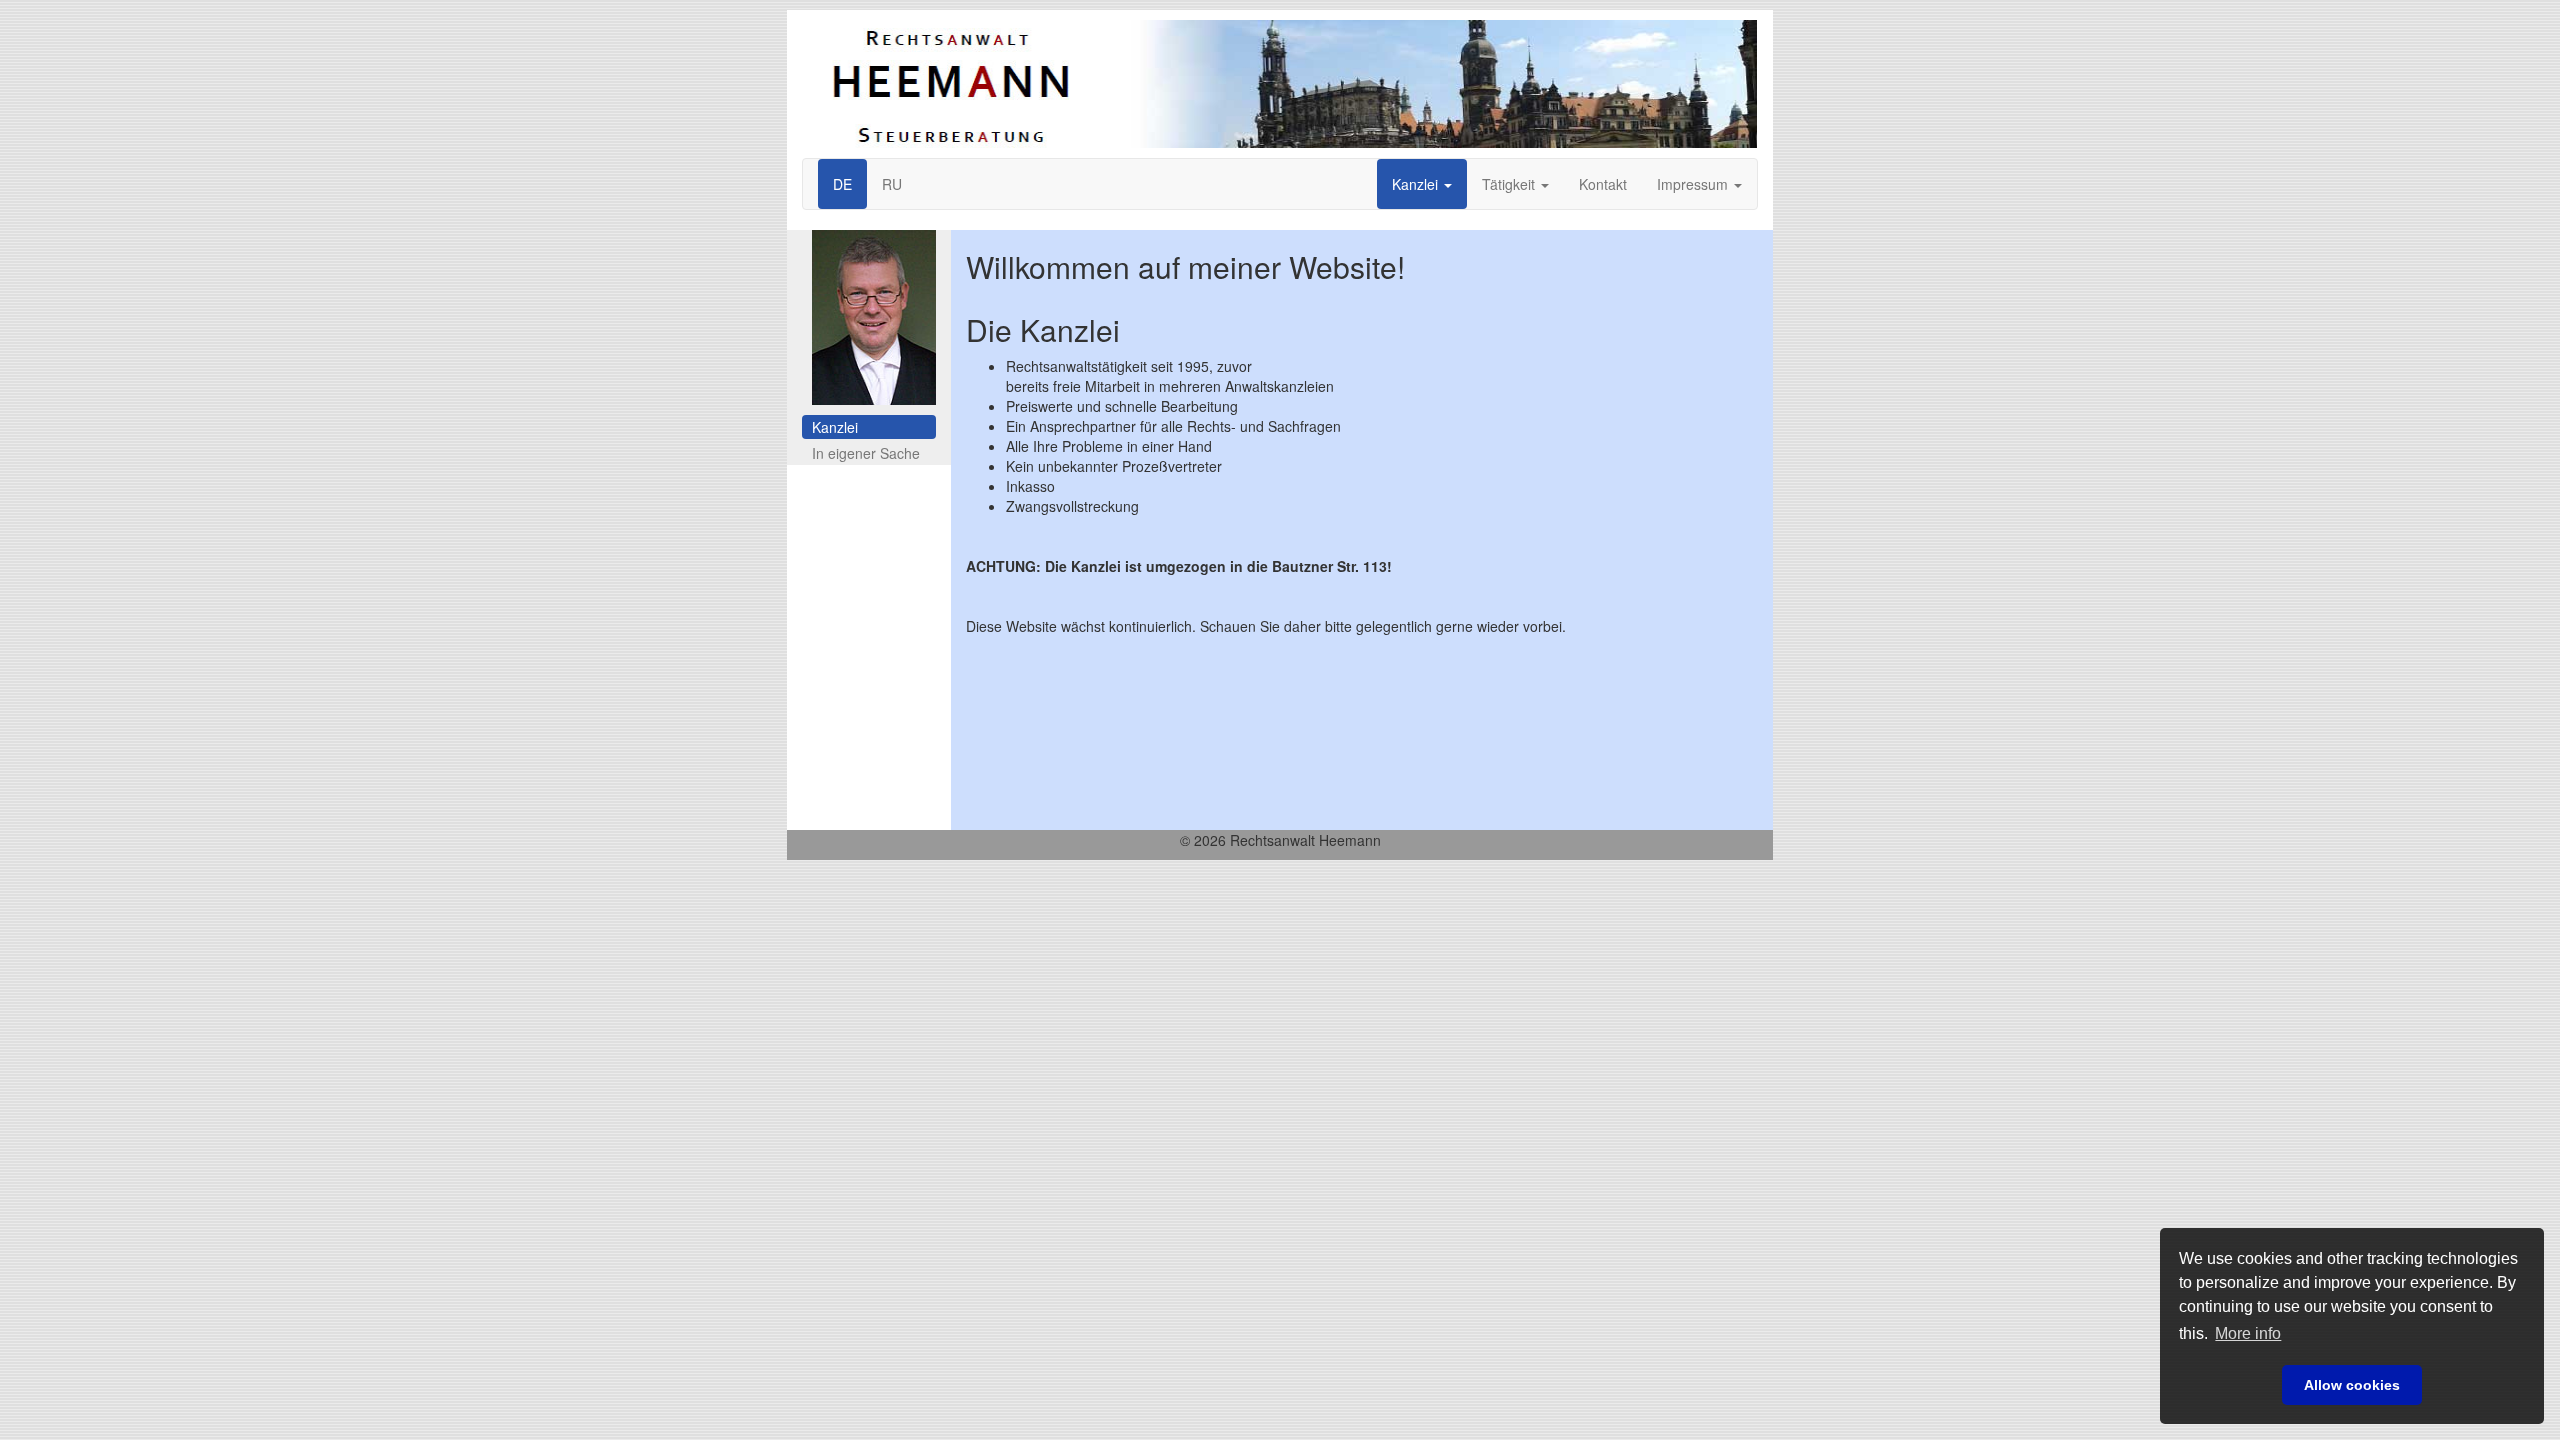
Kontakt (1603, 184)
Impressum (1694, 184)
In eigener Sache (866, 453)
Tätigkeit (1510, 184)
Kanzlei (1417, 184)
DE (842, 184)
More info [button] (2248, 1333)
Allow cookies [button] (2352, 1385)
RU (892, 184)
